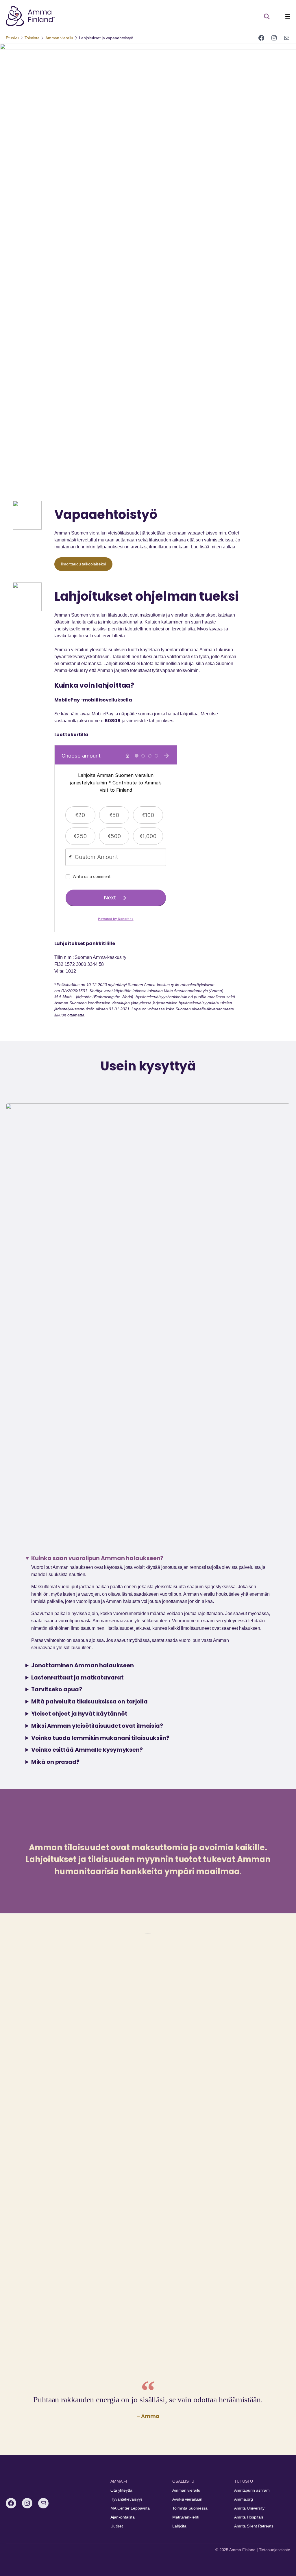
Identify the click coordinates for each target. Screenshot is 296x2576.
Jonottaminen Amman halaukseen (82, 1665)
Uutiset (117, 2526)
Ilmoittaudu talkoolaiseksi (83, 564)
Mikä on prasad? (55, 1762)
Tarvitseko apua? (57, 1689)
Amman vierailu (186, 2490)
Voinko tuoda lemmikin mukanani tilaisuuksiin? (100, 1738)
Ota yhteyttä (121, 2490)
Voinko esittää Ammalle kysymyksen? (87, 1750)
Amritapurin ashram (252, 2490)
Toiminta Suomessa (190, 2508)
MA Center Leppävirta (130, 2508)
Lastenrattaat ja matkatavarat (77, 1678)
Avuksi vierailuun (187, 2499)
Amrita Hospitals (249, 2517)
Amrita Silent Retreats (254, 2526)
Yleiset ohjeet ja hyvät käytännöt (79, 1714)
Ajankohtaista (123, 2517)
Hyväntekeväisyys (126, 2499)
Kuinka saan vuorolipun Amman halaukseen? (97, 1558)
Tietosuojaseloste (275, 2550)
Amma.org (244, 2499)
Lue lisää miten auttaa (213, 547)
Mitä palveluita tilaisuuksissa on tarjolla (89, 1702)
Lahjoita (179, 2526)
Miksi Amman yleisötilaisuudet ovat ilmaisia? (97, 1726)
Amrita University (249, 2508)
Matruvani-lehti (186, 2517)
